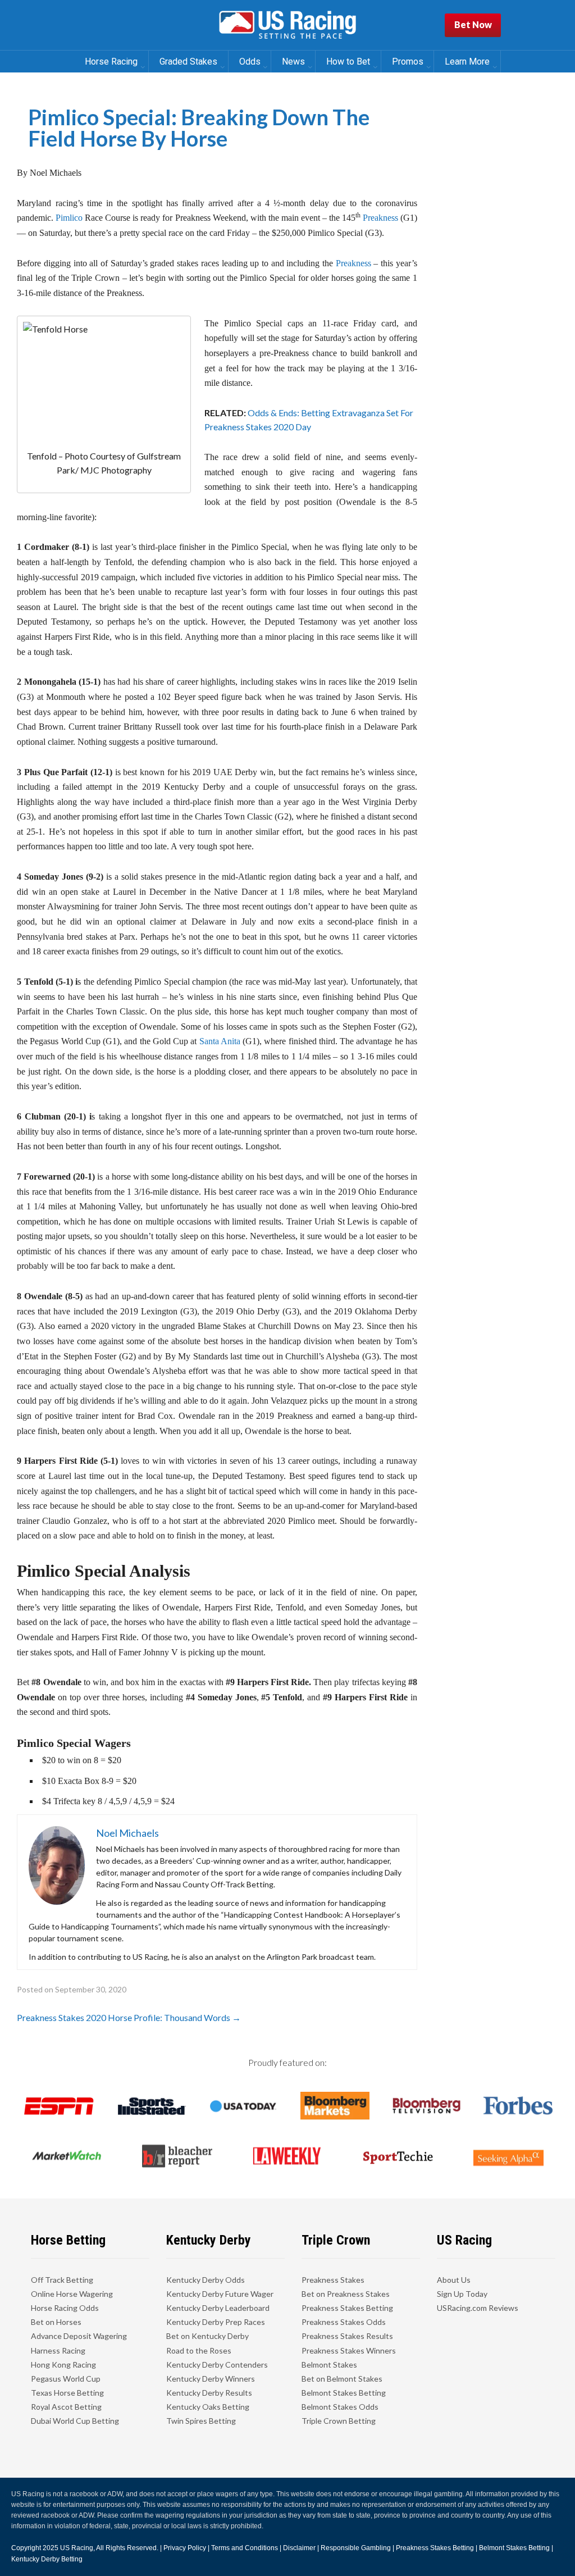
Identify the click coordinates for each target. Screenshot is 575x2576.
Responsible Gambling (356, 2548)
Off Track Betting (62, 2280)
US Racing (77, 2548)
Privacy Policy (185, 2548)
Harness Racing (58, 2350)
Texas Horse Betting (67, 2393)
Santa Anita (220, 1041)
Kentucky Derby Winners (211, 2379)
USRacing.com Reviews (478, 2308)
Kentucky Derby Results (209, 2393)
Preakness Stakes (333, 2280)
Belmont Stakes (329, 2365)
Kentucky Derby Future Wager (220, 2294)
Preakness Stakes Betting (347, 2308)
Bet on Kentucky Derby (207, 2336)
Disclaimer (299, 2548)
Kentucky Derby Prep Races (216, 2322)
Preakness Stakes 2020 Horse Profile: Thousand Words (129, 2017)
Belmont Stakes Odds (340, 2407)
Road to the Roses (199, 2350)
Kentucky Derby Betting (47, 2559)
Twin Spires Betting (201, 2421)
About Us (454, 2280)
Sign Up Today (462, 2294)
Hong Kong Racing (63, 2365)
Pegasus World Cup (66, 2379)
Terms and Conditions (245, 2548)
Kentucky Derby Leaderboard (218, 2308)
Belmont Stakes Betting (344, 2393)
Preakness (380, 218)
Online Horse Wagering (72, 2294)
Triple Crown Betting (339, 2421)
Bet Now (473, 24)
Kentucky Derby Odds (206, 2280)
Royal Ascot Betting (66, 2407)
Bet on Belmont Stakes (342, 2379)
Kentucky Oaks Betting (208, 2407)
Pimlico (69, 218)
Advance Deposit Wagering (79, 2336)
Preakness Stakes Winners (349, 2350)
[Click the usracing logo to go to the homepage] (287, 25)
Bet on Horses (56, 2322)
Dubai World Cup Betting (75, 2421)
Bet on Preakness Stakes (346, 2294)
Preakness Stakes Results (347, 2336)
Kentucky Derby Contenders (217, 2365)
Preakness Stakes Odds (344, 2322)
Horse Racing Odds (65, 2308)
